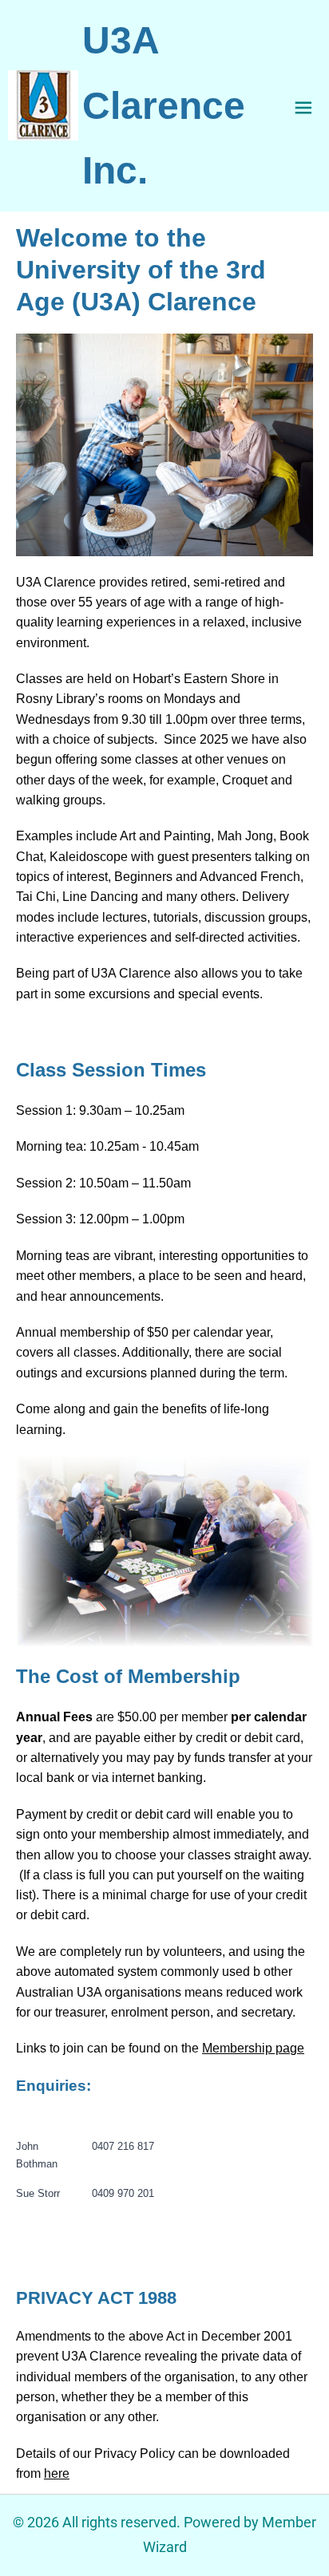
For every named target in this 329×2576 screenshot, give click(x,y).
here (57, 2473)
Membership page (253, 2048)
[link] (43, 105)
